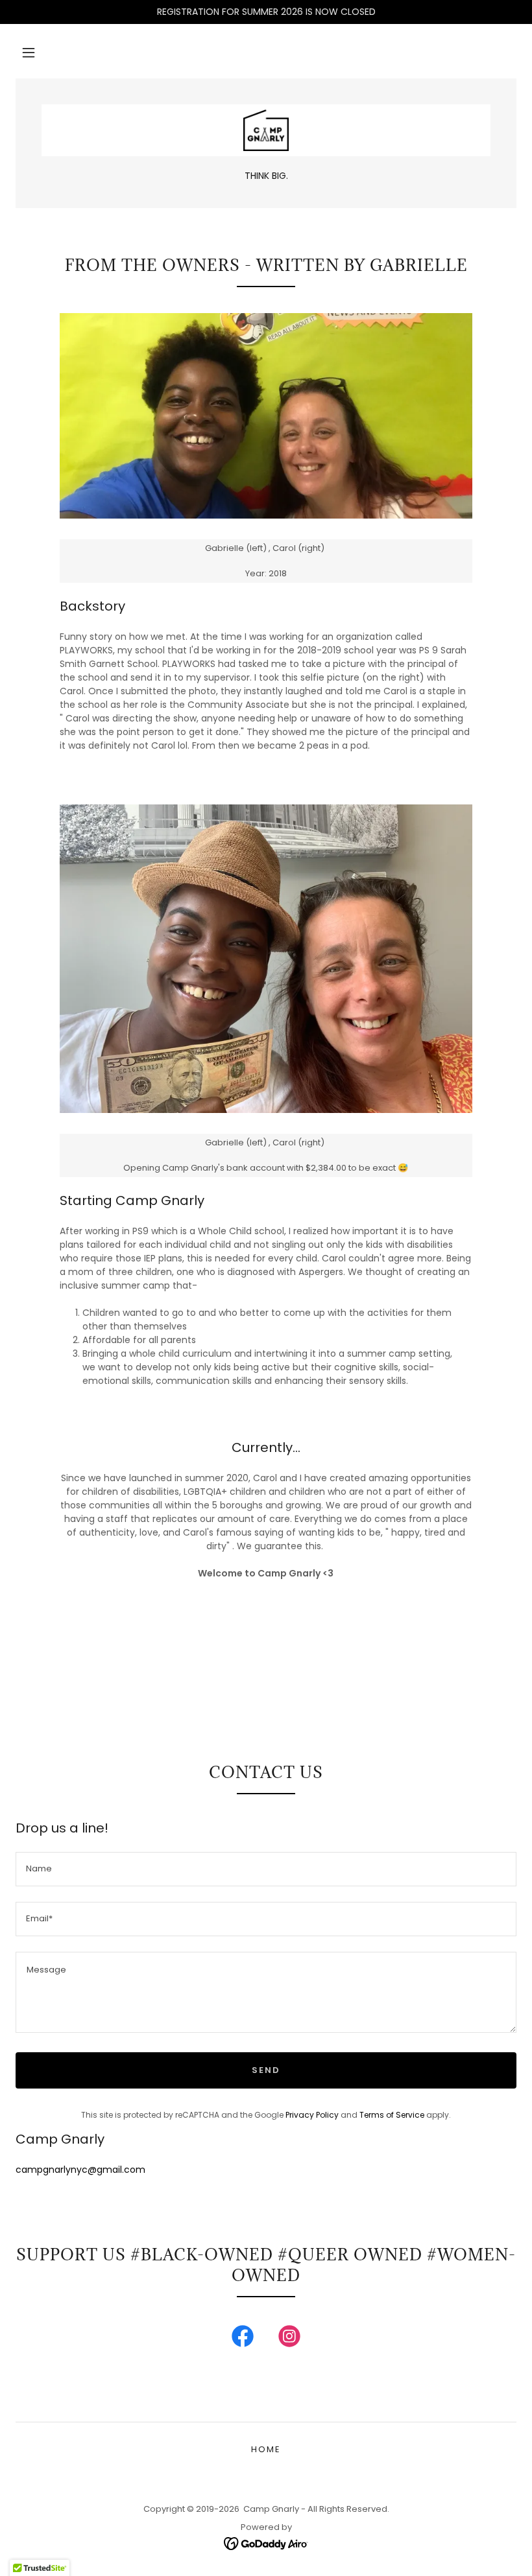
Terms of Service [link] (392, 2115)
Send (266, 2070)
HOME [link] (266, 2449)
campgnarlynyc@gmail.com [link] (80, 2170)
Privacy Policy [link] (312, 2115)
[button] (29, 53)
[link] (266, 130)
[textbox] (266, 1869)
